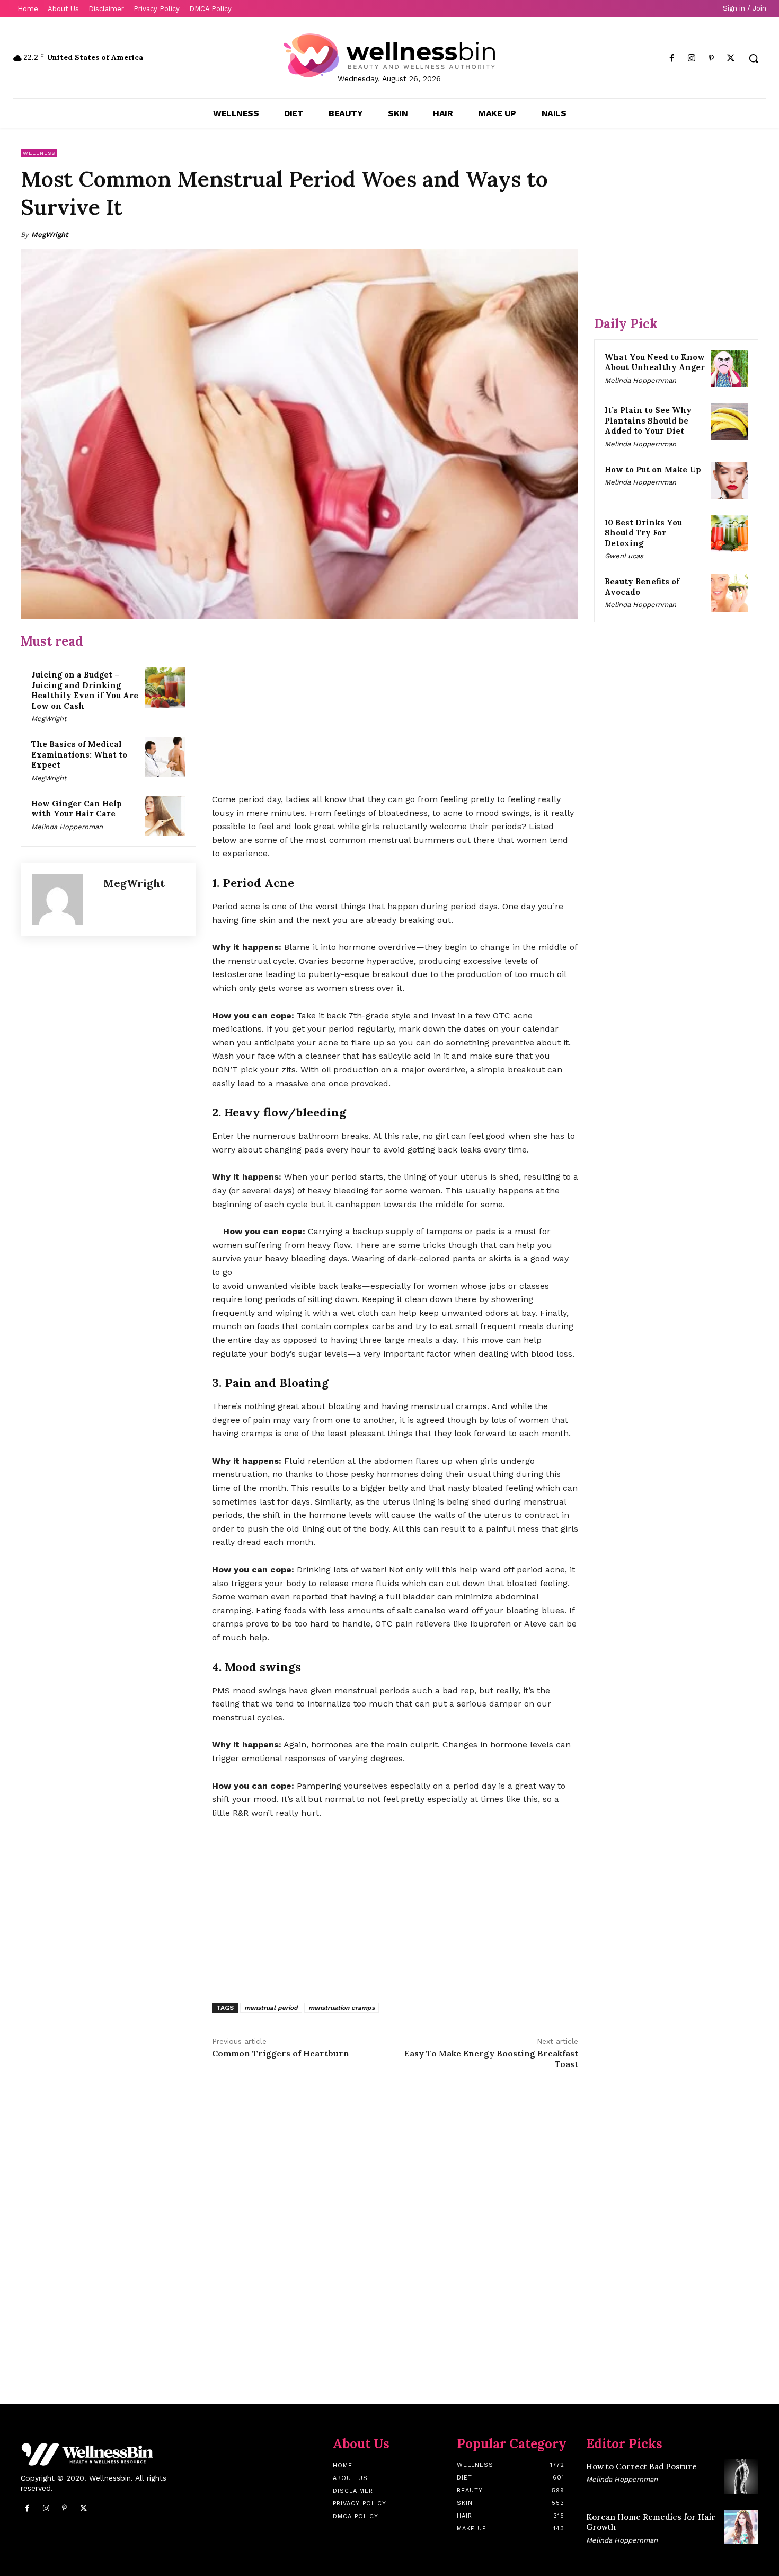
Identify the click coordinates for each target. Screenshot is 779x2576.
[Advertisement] (395, 707)
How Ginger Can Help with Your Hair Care (77, 809)
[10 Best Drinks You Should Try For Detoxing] (729, 534)
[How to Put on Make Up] (729, 481)
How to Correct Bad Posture (641, 2467)
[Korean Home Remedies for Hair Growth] (741, 2527)
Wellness (39, 153)
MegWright (50, 235)
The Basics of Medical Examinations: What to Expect (79, 754)
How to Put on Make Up (653, 469)
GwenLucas (624, 556)
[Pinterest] (711, 59)
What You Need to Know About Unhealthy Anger (655, 362)
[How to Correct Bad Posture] (741, 2477)
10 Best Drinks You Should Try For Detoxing (643, 533)
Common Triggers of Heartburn (281, 2053)
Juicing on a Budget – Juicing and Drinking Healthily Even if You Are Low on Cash (85, 690)
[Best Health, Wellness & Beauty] (390, 55)
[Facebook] (672, 59)
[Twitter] (731, 59)
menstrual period (271, 2008)
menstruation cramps (342, 2008)
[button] (754, 58)
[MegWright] (62, 899)
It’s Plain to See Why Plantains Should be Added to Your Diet (648, 420)
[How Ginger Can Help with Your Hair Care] (165, 816)
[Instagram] (691, 59)
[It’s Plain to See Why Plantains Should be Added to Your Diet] (729, 421)
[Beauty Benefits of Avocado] (729, 593)
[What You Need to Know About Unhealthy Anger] (729, 368)
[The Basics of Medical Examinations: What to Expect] (165, 757)
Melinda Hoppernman (67, 827)
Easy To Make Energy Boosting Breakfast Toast (491, 2058)
